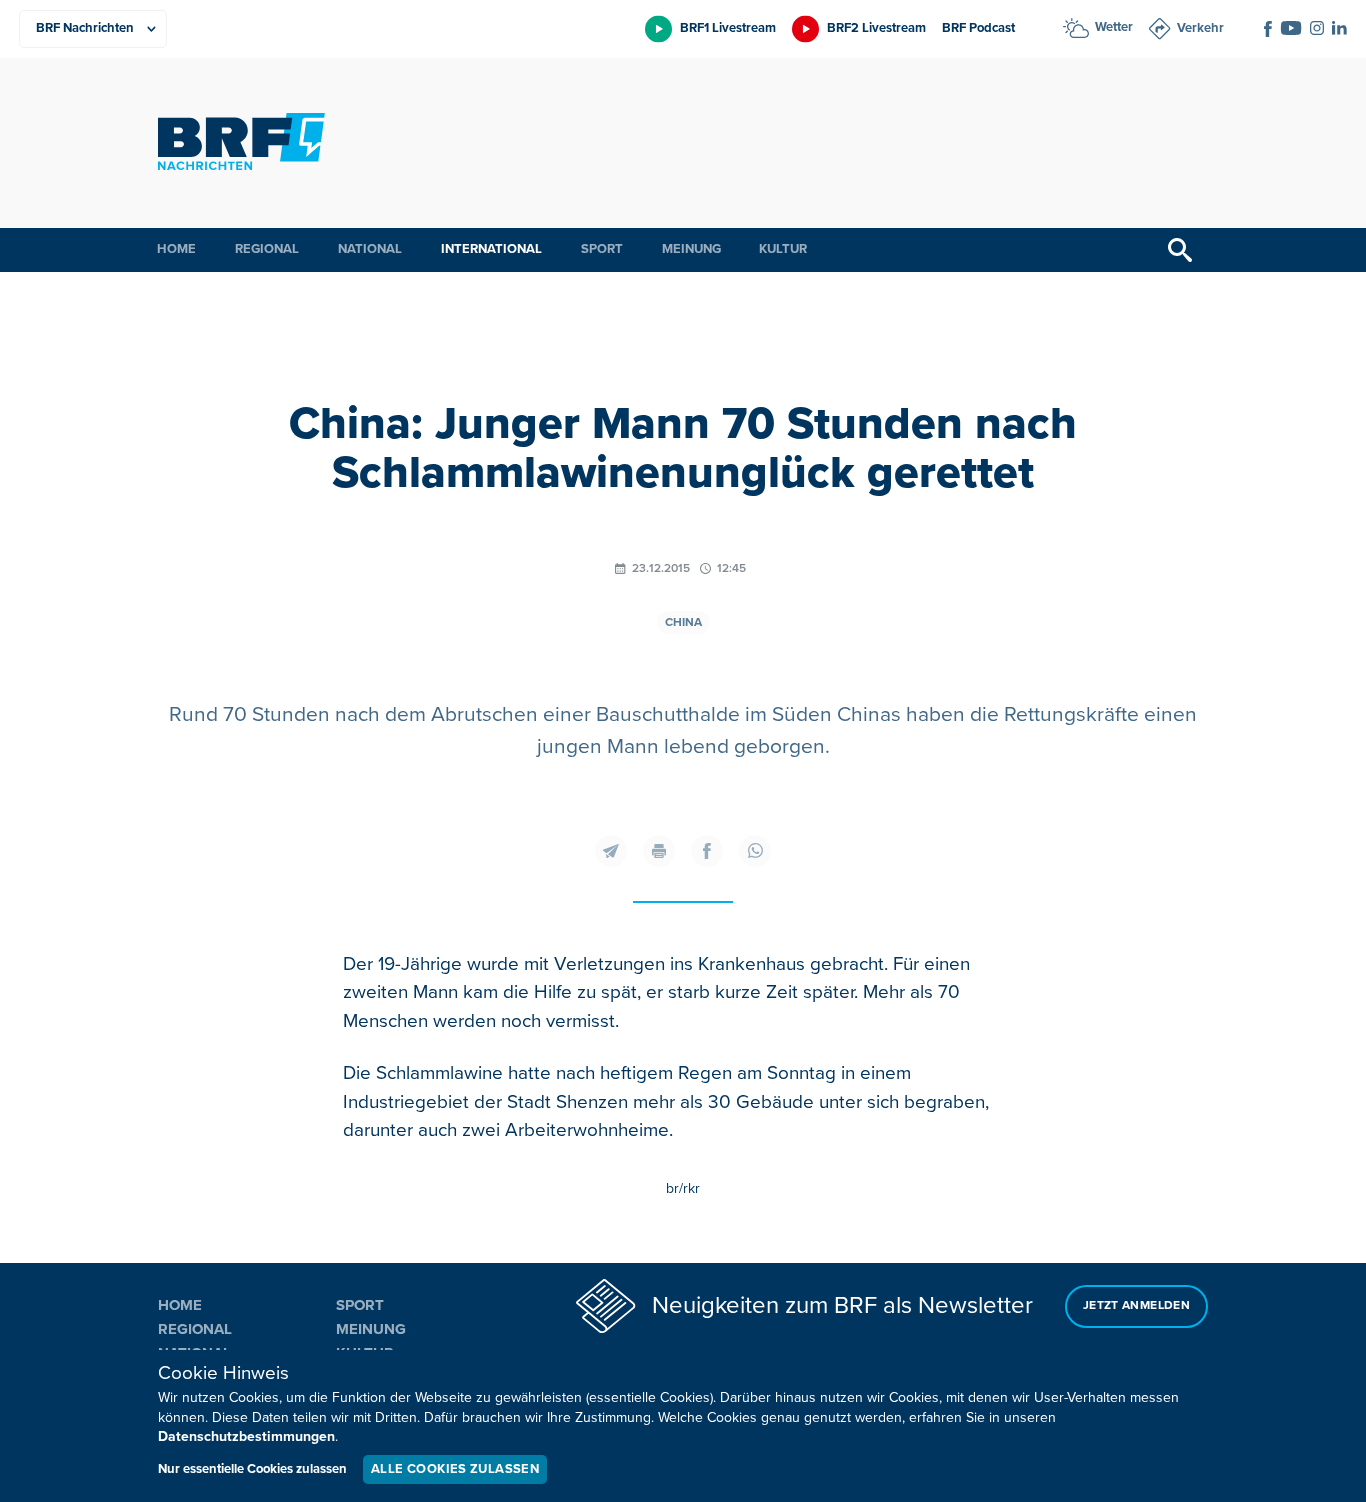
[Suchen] (1180, 250)
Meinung (691, 249)
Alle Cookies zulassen (455, 1469)
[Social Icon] (1268, 29)
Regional (267, 249)
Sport (602, 249)
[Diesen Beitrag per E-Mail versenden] (611, 851)
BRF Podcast (978, 28)
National (370, 249)
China (683, 622)
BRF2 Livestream (876, 28)
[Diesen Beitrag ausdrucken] (659, 851)
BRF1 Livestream (728, 28)
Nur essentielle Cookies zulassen (252, 1469)
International (491, 249)
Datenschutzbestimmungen (246, 1436)
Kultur (783, 249)
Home (176, 249)
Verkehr (1200, 28)
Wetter (1114, 27)
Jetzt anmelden (1136, 1305)
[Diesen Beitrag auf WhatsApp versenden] (755, 851)
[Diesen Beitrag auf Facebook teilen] (707, 851)
